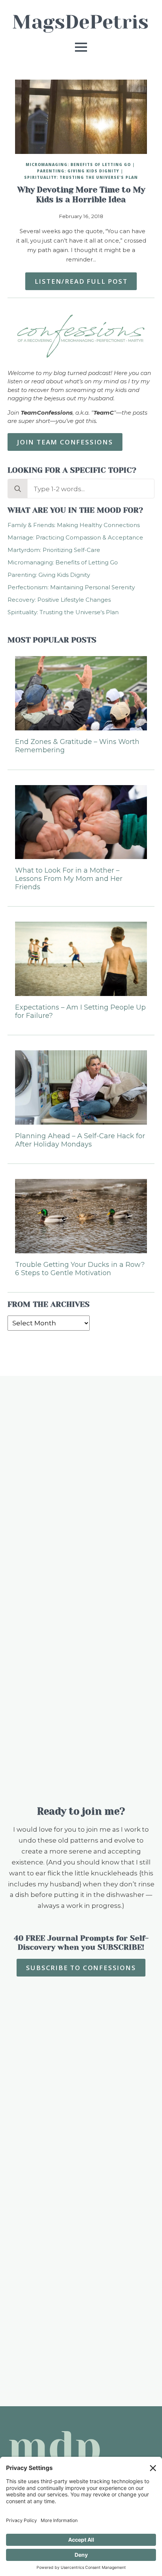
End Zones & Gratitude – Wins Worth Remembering (77, 746)
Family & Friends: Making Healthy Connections (74, 525)
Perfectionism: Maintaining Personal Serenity (71, 587)
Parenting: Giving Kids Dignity (78, 171)
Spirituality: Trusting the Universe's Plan (81, 177)
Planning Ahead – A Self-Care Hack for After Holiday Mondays (80, 1140)
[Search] (18, 489)
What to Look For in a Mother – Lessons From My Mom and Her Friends (69, 879)
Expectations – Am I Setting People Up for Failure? (80, 1012)
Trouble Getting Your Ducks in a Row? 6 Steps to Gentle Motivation (80, 1269)
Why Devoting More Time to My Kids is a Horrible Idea (81, 195)
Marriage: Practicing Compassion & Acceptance (75, 537)
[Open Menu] (81, 47)
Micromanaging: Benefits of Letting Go (78, 164)
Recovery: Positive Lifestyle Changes (59, 600)
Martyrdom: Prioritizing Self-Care (54, 550)
